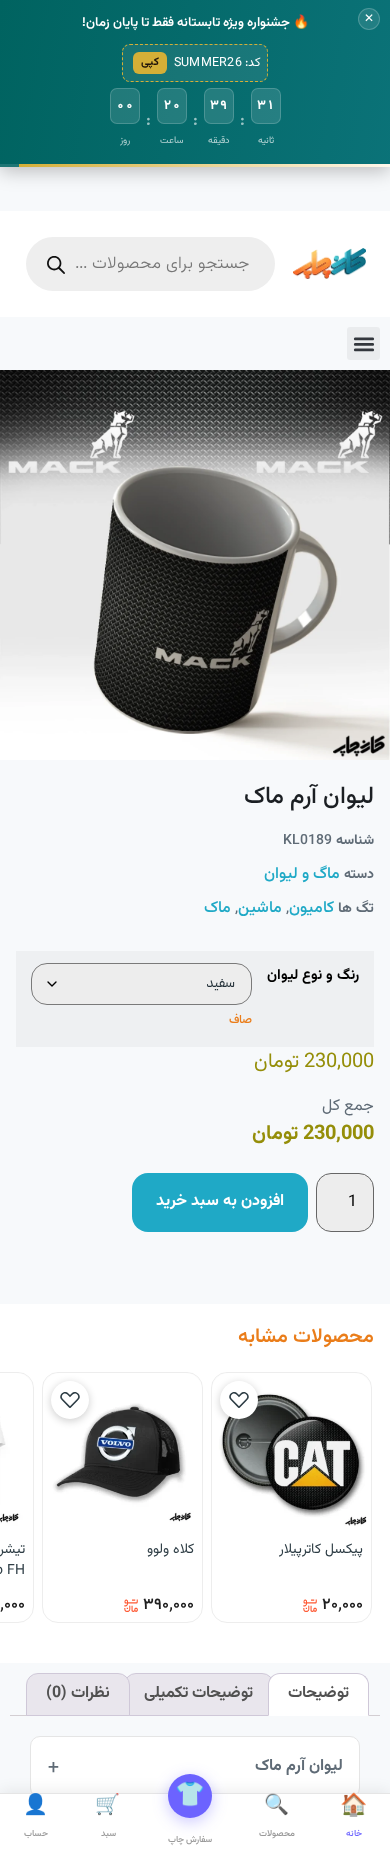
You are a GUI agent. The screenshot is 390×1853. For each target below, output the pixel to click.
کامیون (311, 908)
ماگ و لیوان (302, 874)
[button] (363, 343)
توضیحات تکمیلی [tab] (198, 1693)
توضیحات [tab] (318, 1693)
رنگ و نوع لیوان (313, 976)
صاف (240, 1020)
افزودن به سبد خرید (220, 1201)
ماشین (260, 908)
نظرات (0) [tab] (78, 1693)
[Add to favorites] (239, 1400)
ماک (217, 908)
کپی (150, 62)
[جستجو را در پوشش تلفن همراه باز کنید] (150, 264)
